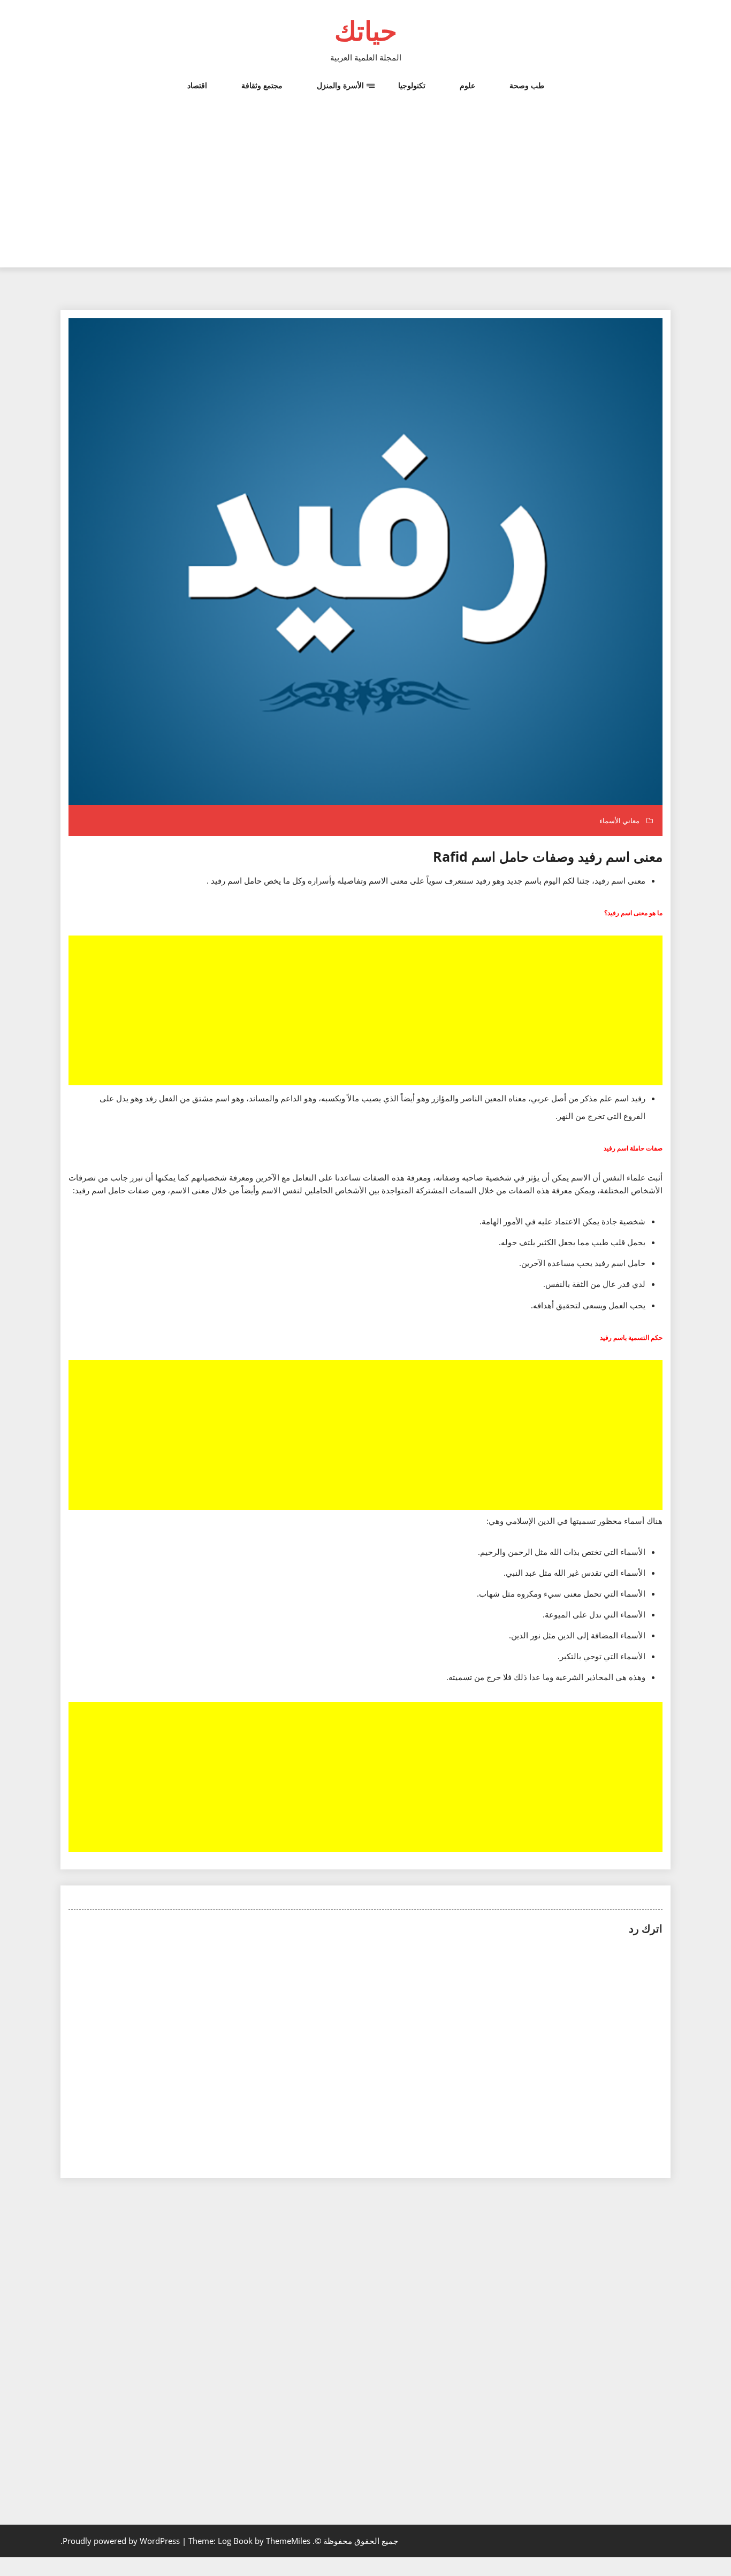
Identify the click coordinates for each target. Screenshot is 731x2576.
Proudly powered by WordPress (122, 2541)
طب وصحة (527, 85)
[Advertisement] (365, 193)
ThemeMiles (288, 2541)
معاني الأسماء (619, 821)
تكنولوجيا (412, 85)
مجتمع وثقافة (262, 85)
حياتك (366, 30)
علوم (467, 85)
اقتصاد (197, 85)
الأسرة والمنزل (340, 85)
